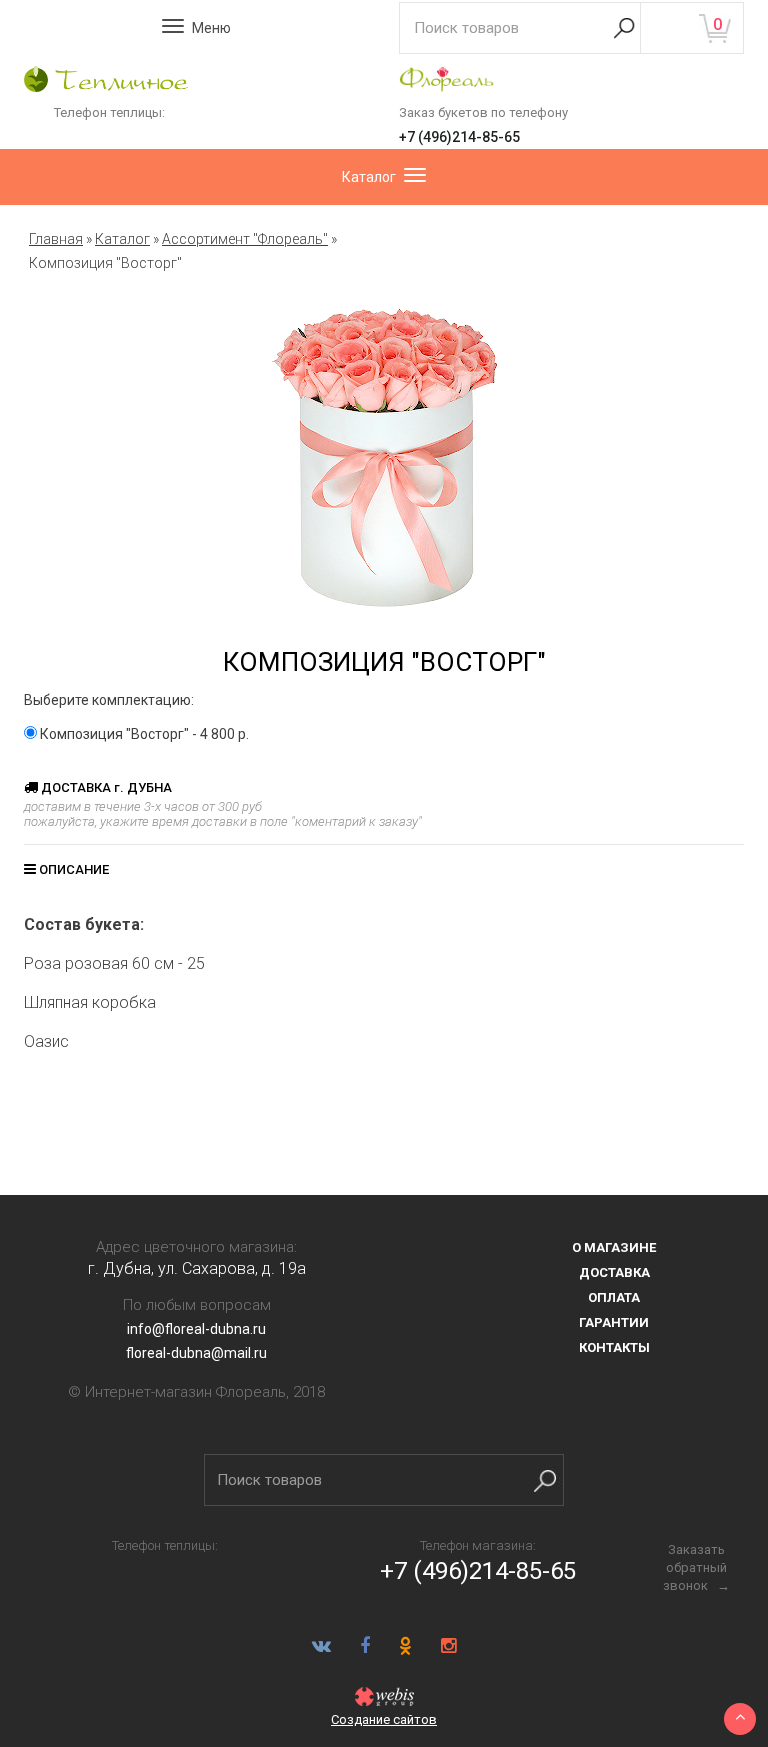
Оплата (614, 1297)
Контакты (614, 1347)
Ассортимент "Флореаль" (245, 239)
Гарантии (614, 1322)
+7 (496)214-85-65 (459, 137)
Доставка (614, 1272)
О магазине (614, 1247)
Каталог (122, 239)
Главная (56, 239)
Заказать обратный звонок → (696, 1567)
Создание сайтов (384, 1719)
